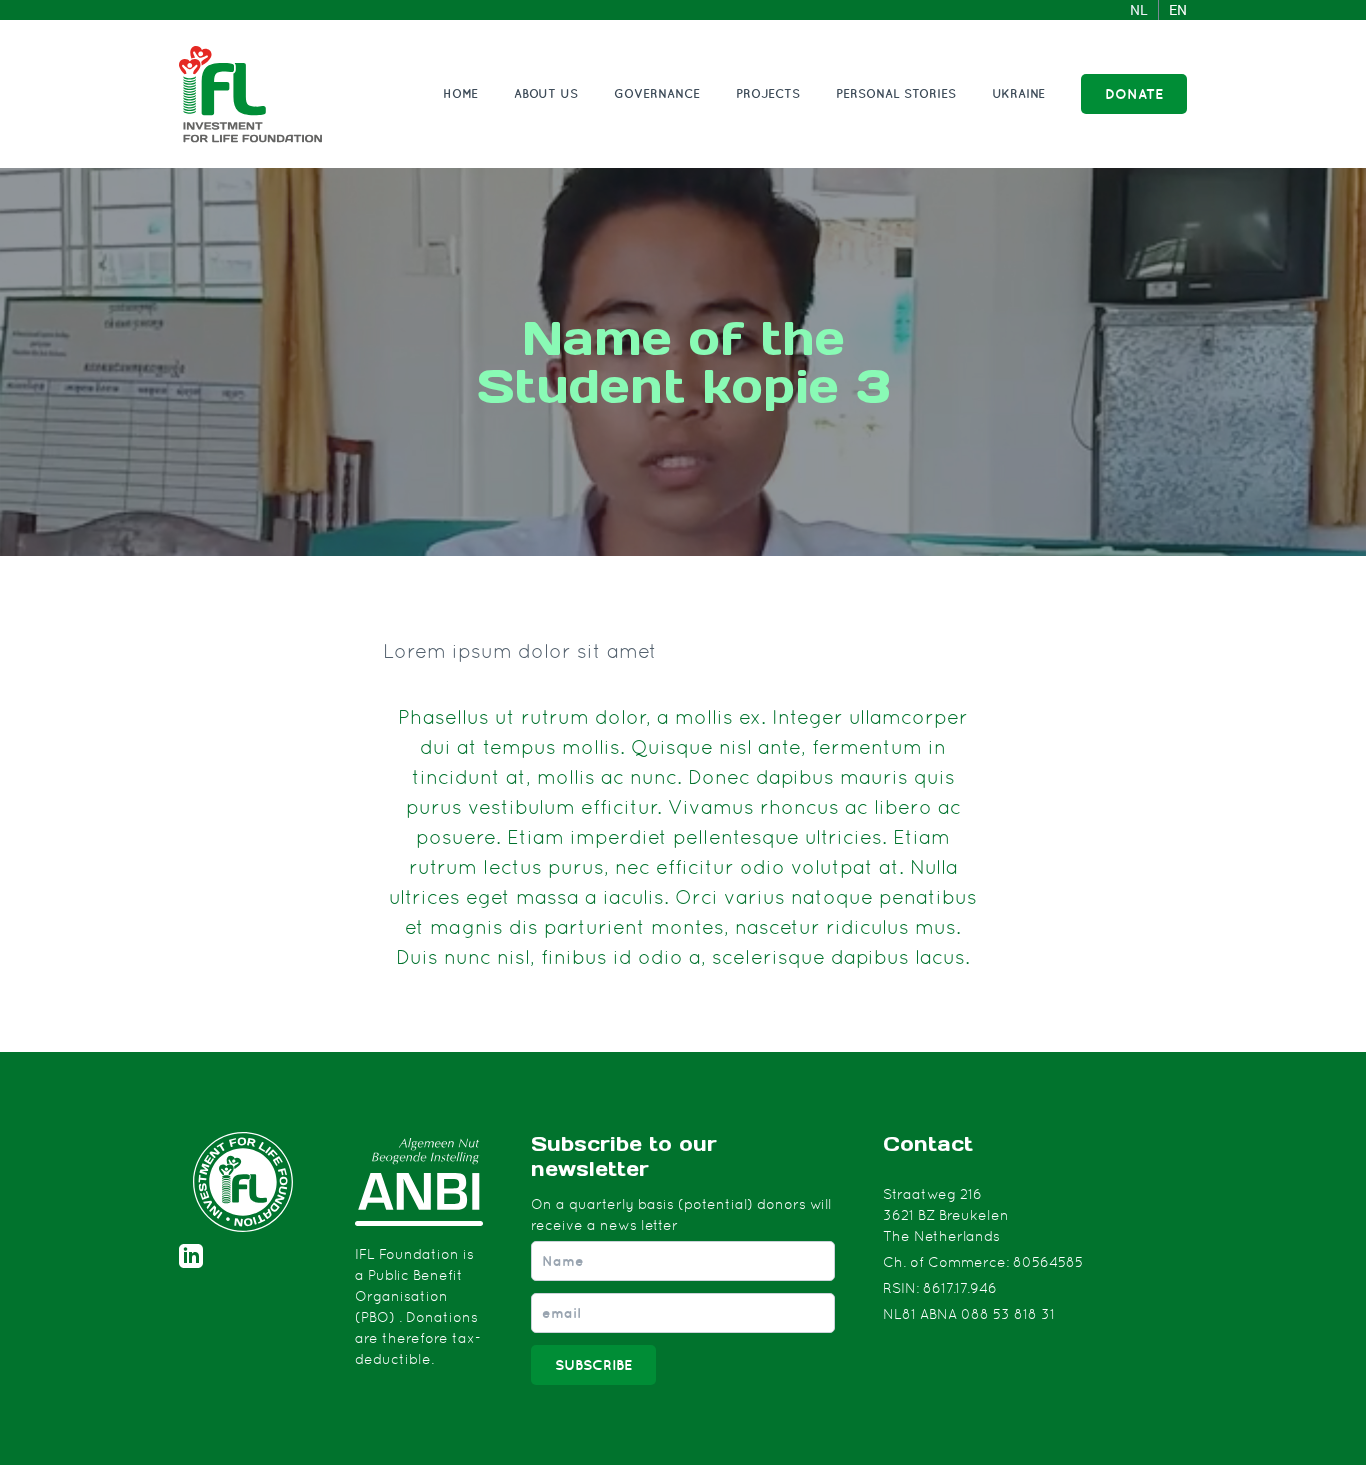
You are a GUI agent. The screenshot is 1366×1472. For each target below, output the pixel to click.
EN (1178, 10)
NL (1139, 10)
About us (546, 93)
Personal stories (896, 93)
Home (460, 93)
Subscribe (593, 1365)
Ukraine (1018, 93)
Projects (768, 93)
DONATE (1134, 94)
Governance (657, 93)
